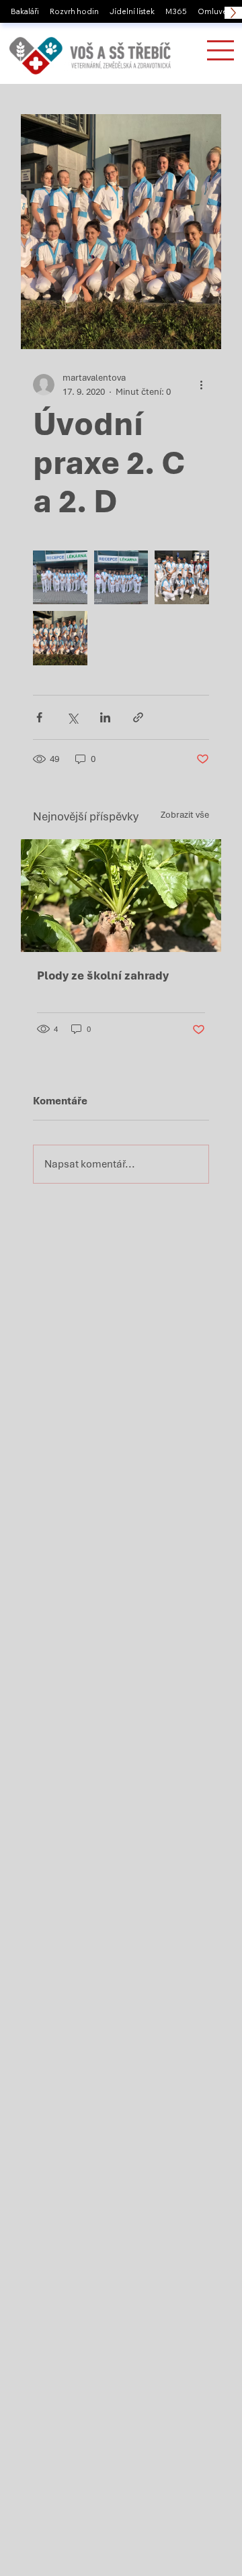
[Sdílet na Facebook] (39, 717)
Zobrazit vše (185, 815)
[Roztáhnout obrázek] (60, 578)
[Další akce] (201, 385)
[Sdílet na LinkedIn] (105, 717)
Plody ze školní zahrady (103, 975)
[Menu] (220, 50)
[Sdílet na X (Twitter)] (72, 717)
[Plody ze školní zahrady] (121, 896)
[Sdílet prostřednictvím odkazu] (138, 717)
